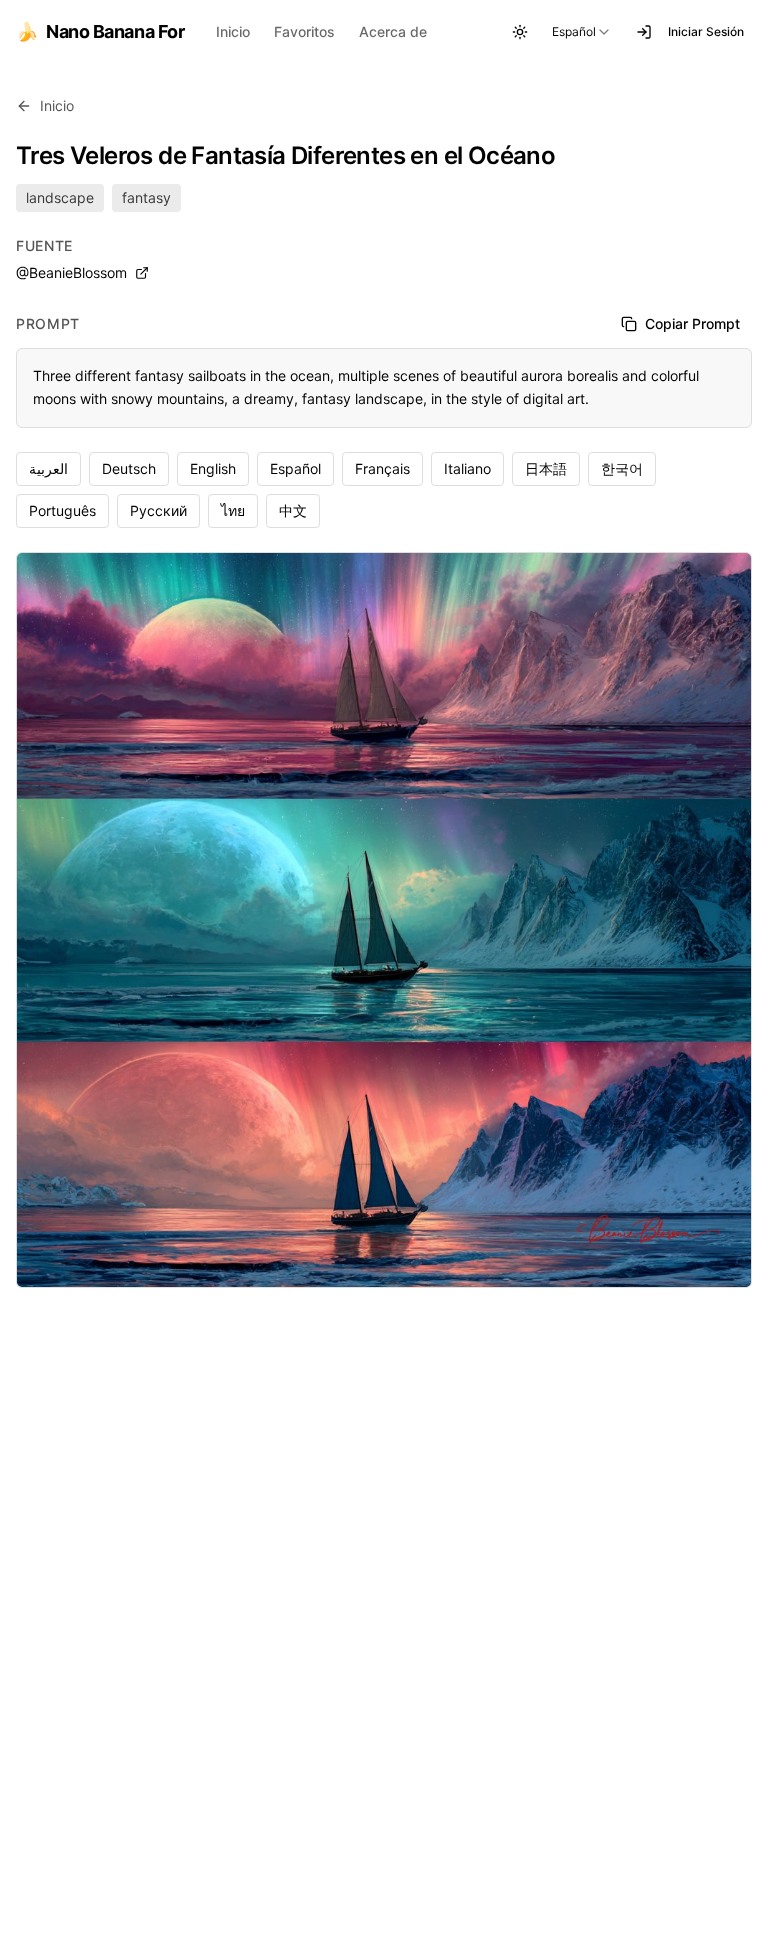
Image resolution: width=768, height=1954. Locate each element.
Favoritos (304, 31)
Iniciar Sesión (706, 31)
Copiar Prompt (692, 323)
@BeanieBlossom (71, 272)
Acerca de (393, 31)
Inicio (233, 31)
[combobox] (582, 32)
